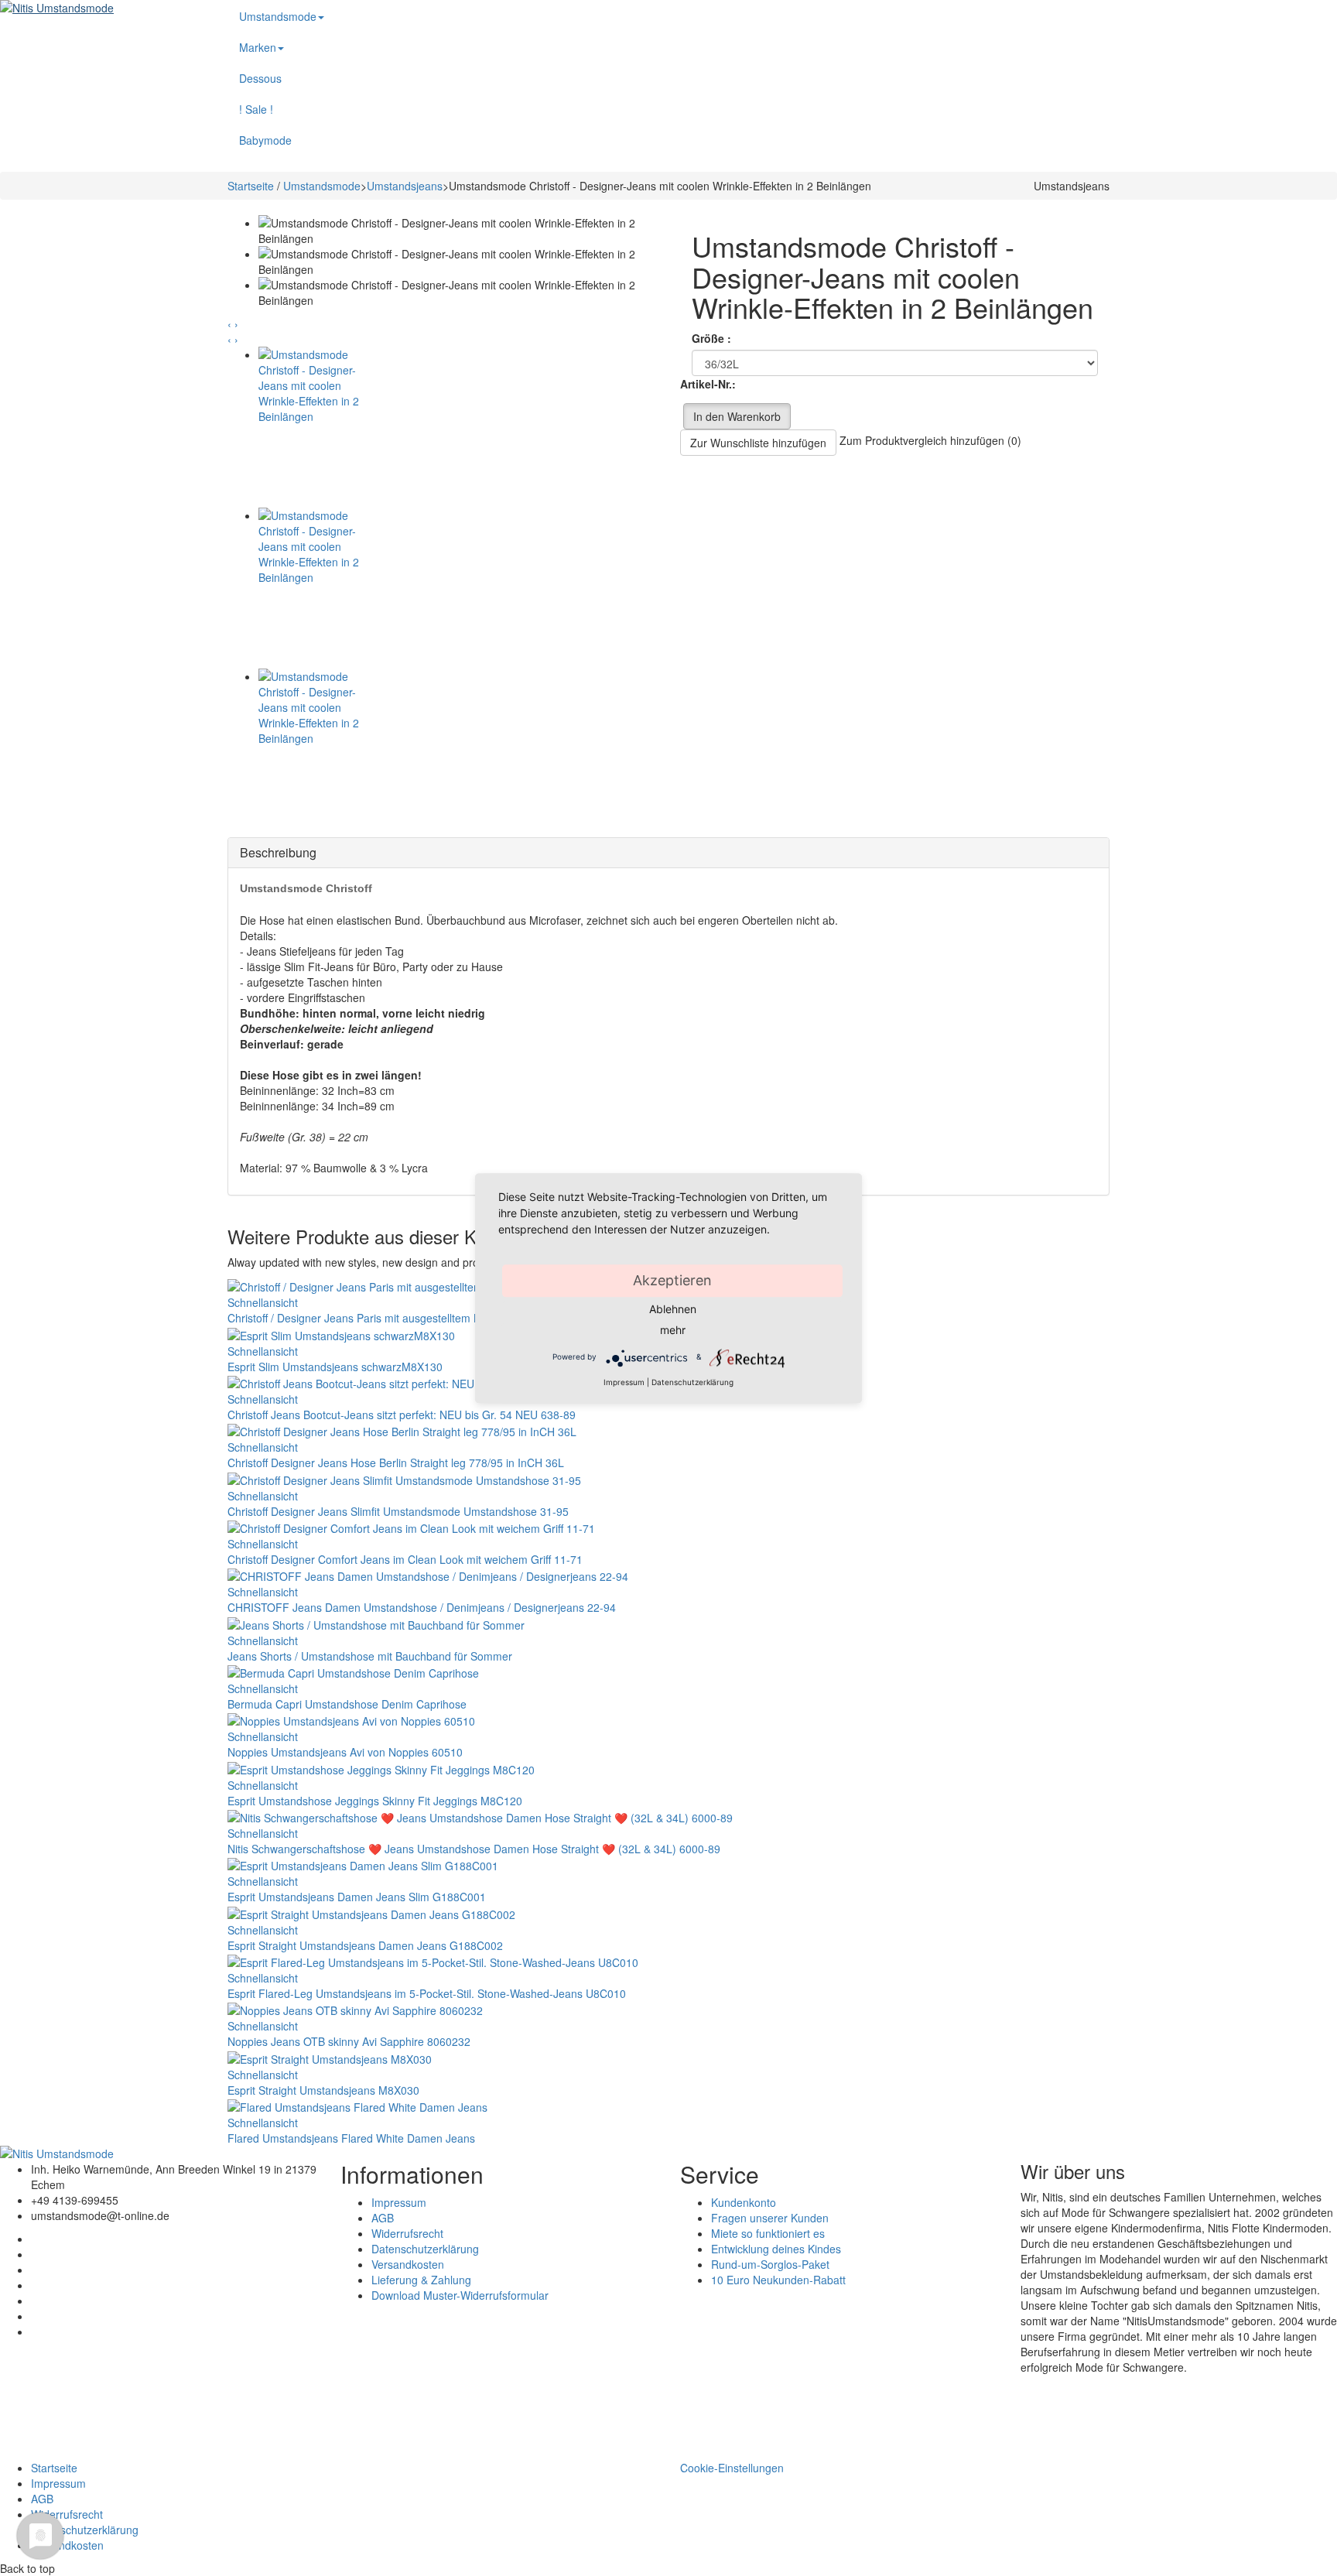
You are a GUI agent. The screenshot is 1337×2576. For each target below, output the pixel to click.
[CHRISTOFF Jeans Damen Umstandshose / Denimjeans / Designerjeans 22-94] (428, 1575)
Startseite (251, 186)
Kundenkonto (744, 2202)
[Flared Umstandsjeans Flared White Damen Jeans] (357, 2106)
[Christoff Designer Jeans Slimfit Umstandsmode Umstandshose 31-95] (404, 1478)
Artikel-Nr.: (708, 384)
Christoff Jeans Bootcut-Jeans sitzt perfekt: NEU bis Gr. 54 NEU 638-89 (402, 1415)
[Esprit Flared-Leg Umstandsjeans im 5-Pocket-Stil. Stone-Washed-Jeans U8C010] (433, 1961)
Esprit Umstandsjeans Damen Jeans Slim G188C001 (357, 1897)
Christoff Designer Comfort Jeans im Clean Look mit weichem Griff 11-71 (405, 1559)
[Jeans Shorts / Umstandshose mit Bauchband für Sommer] (376, 1623)
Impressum (399, 2202)
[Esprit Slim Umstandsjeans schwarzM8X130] (341, 1333)
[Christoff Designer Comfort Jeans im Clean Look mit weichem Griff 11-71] (411, 1527)
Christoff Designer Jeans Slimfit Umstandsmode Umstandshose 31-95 (398, 1511)
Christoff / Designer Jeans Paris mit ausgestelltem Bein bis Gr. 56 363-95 (405, 1318)
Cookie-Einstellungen (732, 2468)
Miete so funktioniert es (768, 2233)
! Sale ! (256, 109)
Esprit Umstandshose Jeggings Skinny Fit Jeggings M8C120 (375, 1801)
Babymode (265, 140)
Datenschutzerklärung (425, 2249)
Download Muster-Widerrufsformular (460, 2295)
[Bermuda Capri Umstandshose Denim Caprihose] (353, 1671)
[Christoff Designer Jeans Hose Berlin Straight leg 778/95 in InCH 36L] (402, 1430)
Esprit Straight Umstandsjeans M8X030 (323, 2090)
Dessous (260, 78)
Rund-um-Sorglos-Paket (770, 2264)
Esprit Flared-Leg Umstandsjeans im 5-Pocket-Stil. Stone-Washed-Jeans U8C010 (427, 1993)
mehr (673, 1330)
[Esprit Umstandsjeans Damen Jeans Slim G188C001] (363, 1864)
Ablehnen (673, 1309)
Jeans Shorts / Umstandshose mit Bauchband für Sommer (370, 1656)
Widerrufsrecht (407, 2233)
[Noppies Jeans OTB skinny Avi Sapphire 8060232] (355, 2009)
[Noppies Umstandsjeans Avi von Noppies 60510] (351, 1719)
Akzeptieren (672, 1280)
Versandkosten (408, 2264)
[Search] (1137, 8)
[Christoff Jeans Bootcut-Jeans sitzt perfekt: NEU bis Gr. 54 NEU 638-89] (408, 1382)
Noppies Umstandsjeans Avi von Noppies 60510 (345, 1752)
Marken (258, 47)
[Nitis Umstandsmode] (102, 8)
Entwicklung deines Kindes (776, 2249)
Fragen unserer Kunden (770, 2218)
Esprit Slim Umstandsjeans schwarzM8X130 (335, 1367)
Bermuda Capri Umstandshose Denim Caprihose (347, 1704)
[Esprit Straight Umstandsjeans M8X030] (330, 2057)
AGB (383, 2218)
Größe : (713, 338)
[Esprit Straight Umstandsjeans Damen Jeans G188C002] (371, 1912)
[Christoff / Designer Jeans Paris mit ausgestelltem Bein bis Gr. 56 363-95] (412, 1285)
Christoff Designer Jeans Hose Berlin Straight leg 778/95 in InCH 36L (396, 1462)
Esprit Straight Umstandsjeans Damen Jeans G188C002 (365, 1945)
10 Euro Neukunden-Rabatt (778, 2280)
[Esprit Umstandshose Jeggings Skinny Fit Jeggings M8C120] (381, 1767)
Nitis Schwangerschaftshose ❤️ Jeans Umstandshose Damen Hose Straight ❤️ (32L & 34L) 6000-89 (474, 1849)
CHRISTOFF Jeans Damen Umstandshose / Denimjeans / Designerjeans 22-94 (422, 1607)
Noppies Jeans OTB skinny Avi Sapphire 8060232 (349, 2041)
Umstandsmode (278, 16)
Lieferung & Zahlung (421, 2280)
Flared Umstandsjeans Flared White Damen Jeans (351, 2138)
